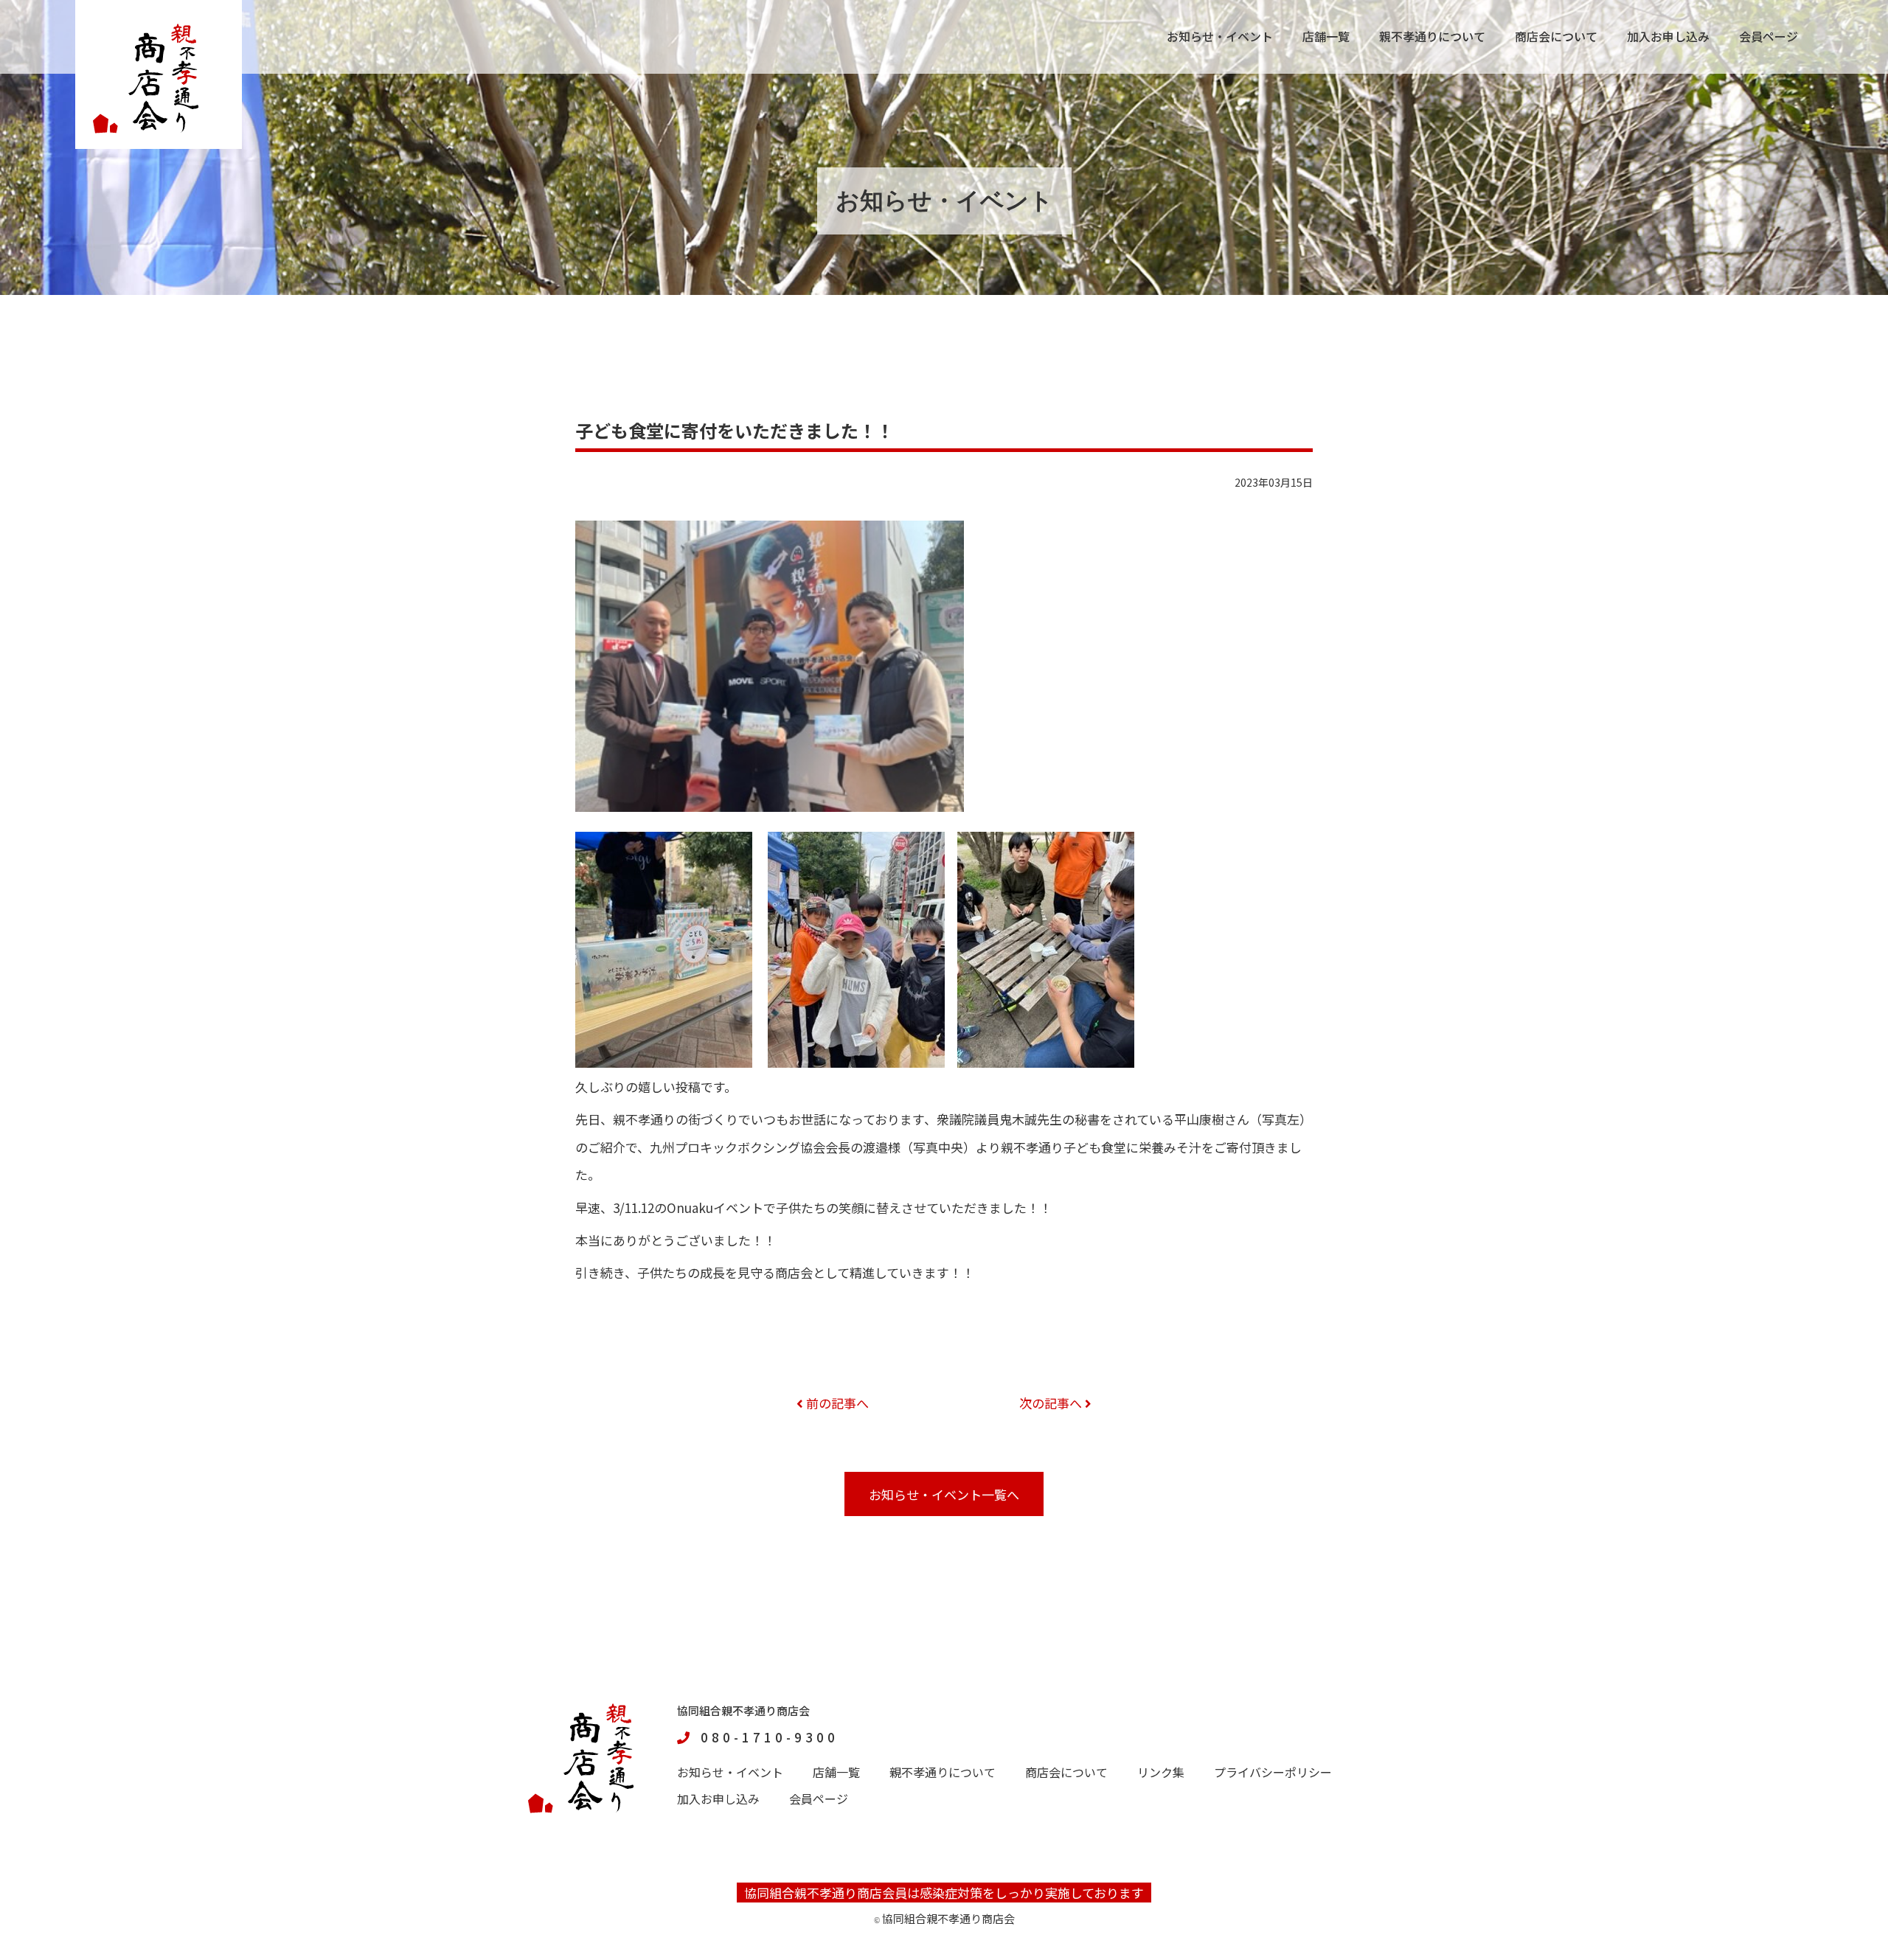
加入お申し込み (1668, 36)
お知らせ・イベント (1220, 36)
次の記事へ (1052, 1403)
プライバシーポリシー (1273, 1772)
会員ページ (1769, 36)
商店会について (1556, 36)
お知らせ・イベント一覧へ (944, 1494)
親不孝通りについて (1432, 36)
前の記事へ (836, 1403)
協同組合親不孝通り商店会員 (826, 1893)
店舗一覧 (1326, 36)
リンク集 (1161, 1772)
